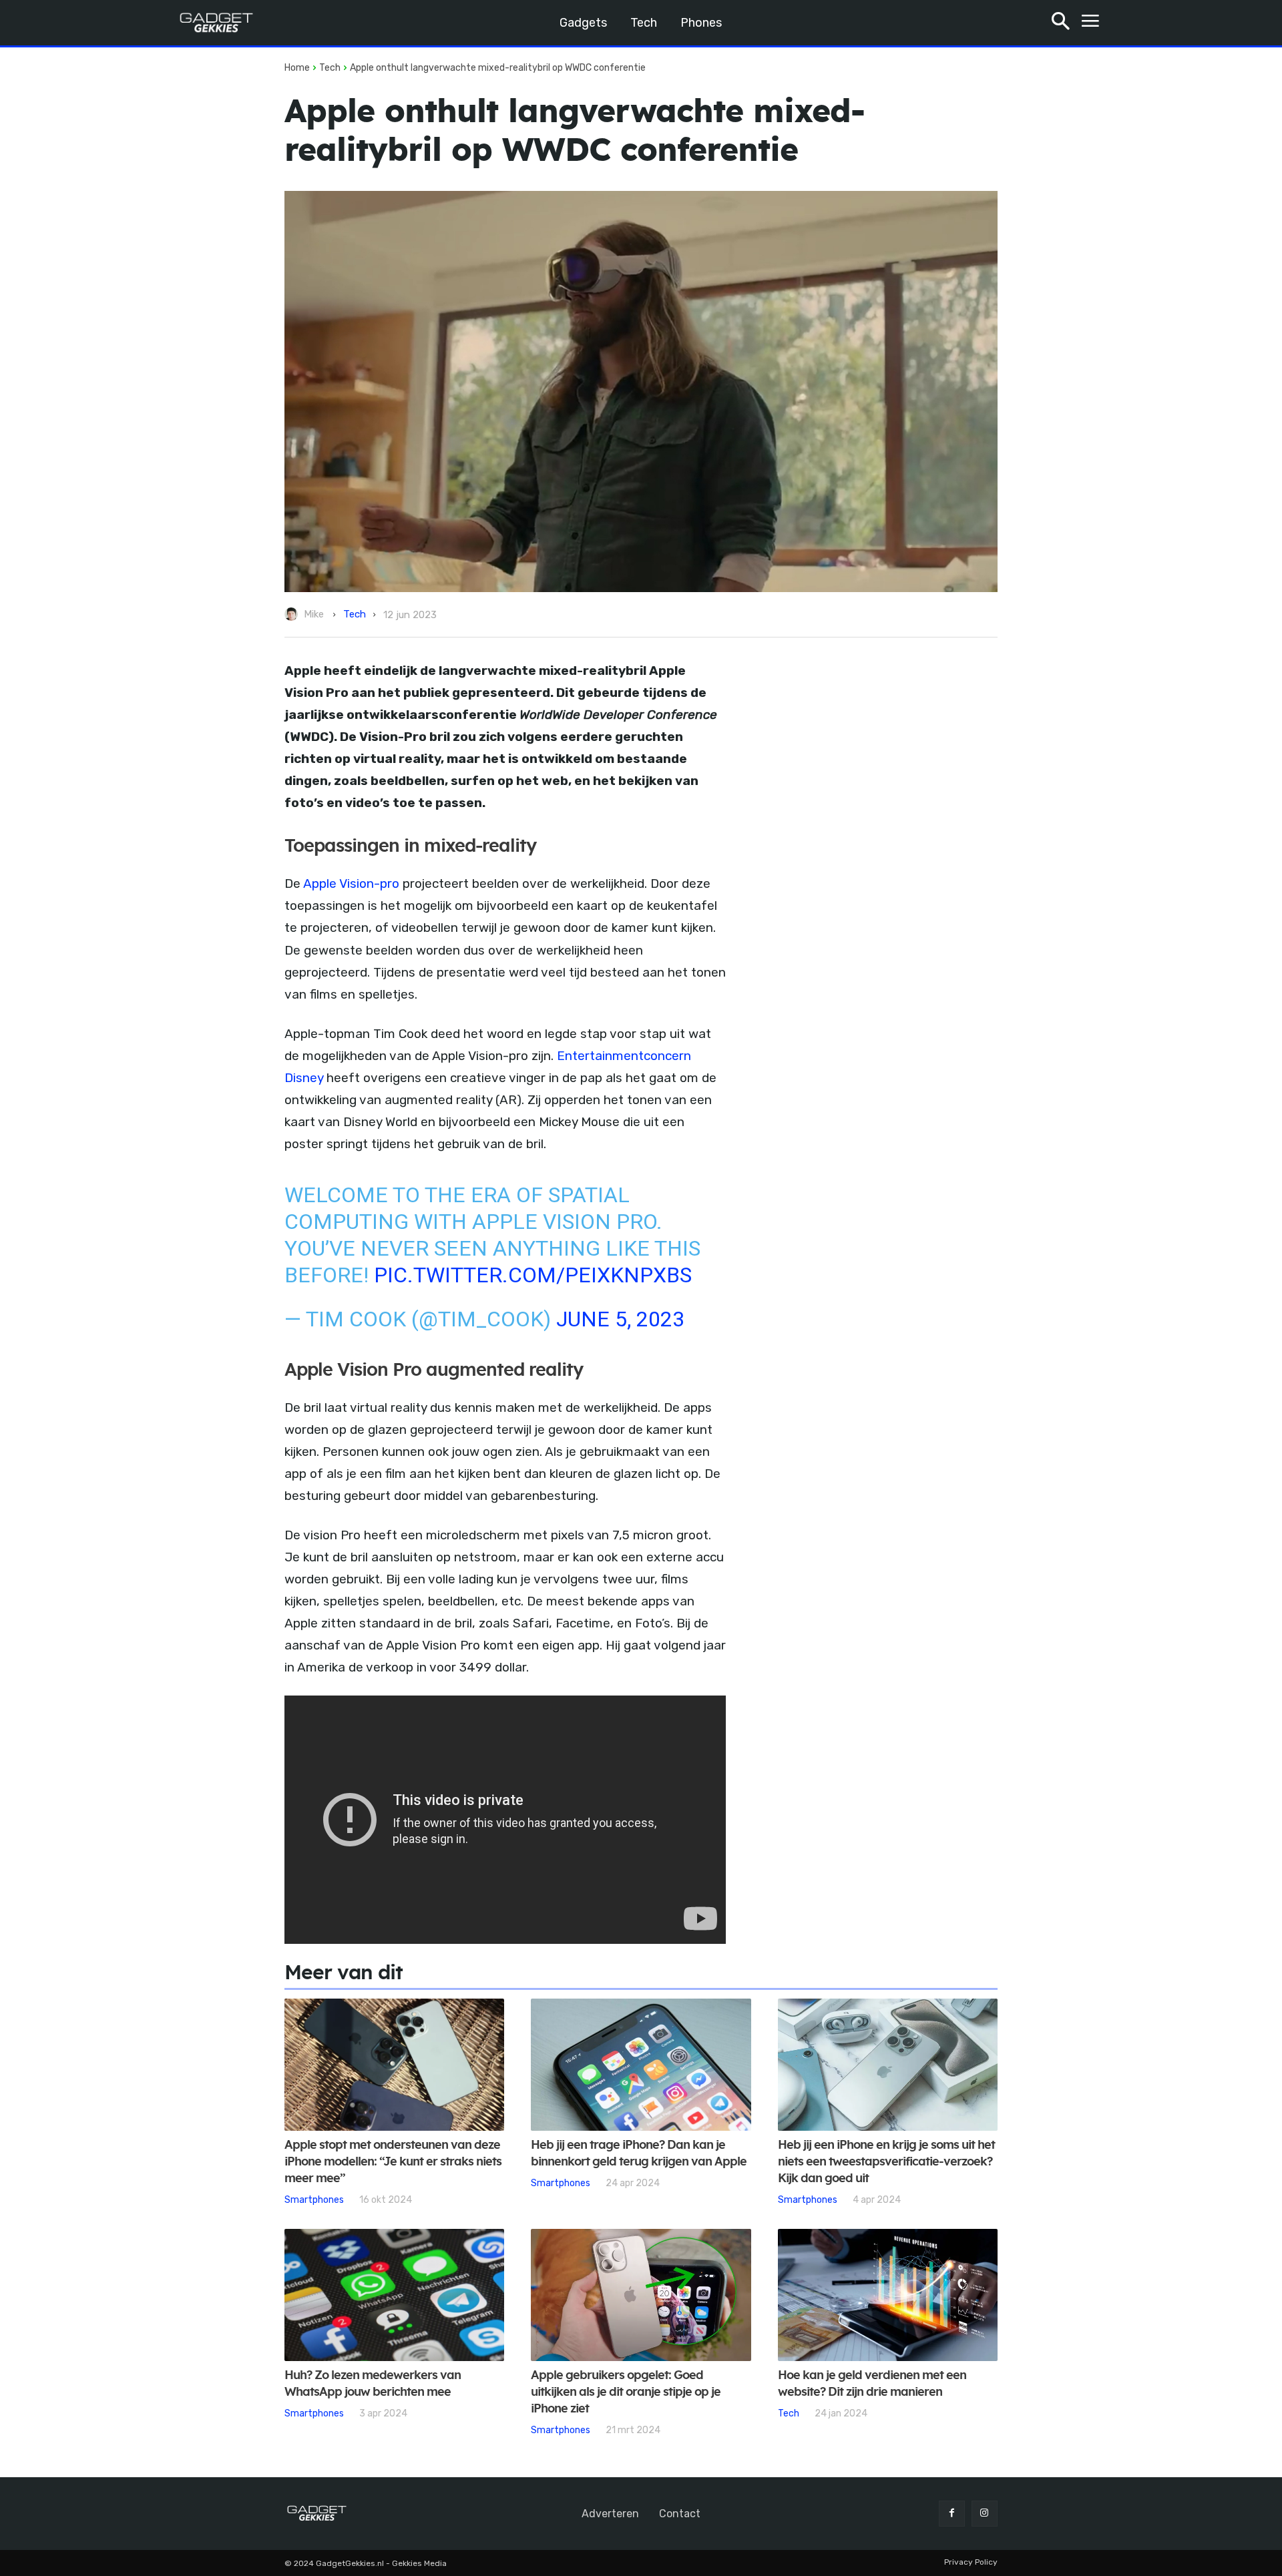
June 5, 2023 (620, 1319)
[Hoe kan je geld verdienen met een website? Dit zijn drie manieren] (888, 2295)
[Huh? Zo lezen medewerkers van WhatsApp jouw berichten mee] (394, 2295)
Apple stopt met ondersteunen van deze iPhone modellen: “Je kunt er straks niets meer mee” (393, 2162)
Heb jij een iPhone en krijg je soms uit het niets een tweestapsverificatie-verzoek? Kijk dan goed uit (886, 2162)
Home (297, 68)
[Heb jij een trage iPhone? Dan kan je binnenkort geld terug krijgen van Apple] (641, 2065)
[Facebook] (952, 2514)
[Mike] (293, 614)
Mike (314, 614)
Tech (330, 68)
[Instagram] (985, 2514)
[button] (1061, 23)
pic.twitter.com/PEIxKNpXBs (533, 1275)
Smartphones (314, 2200)
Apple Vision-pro (351, 883)
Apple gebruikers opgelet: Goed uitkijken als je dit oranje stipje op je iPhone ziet (626, 2392)
